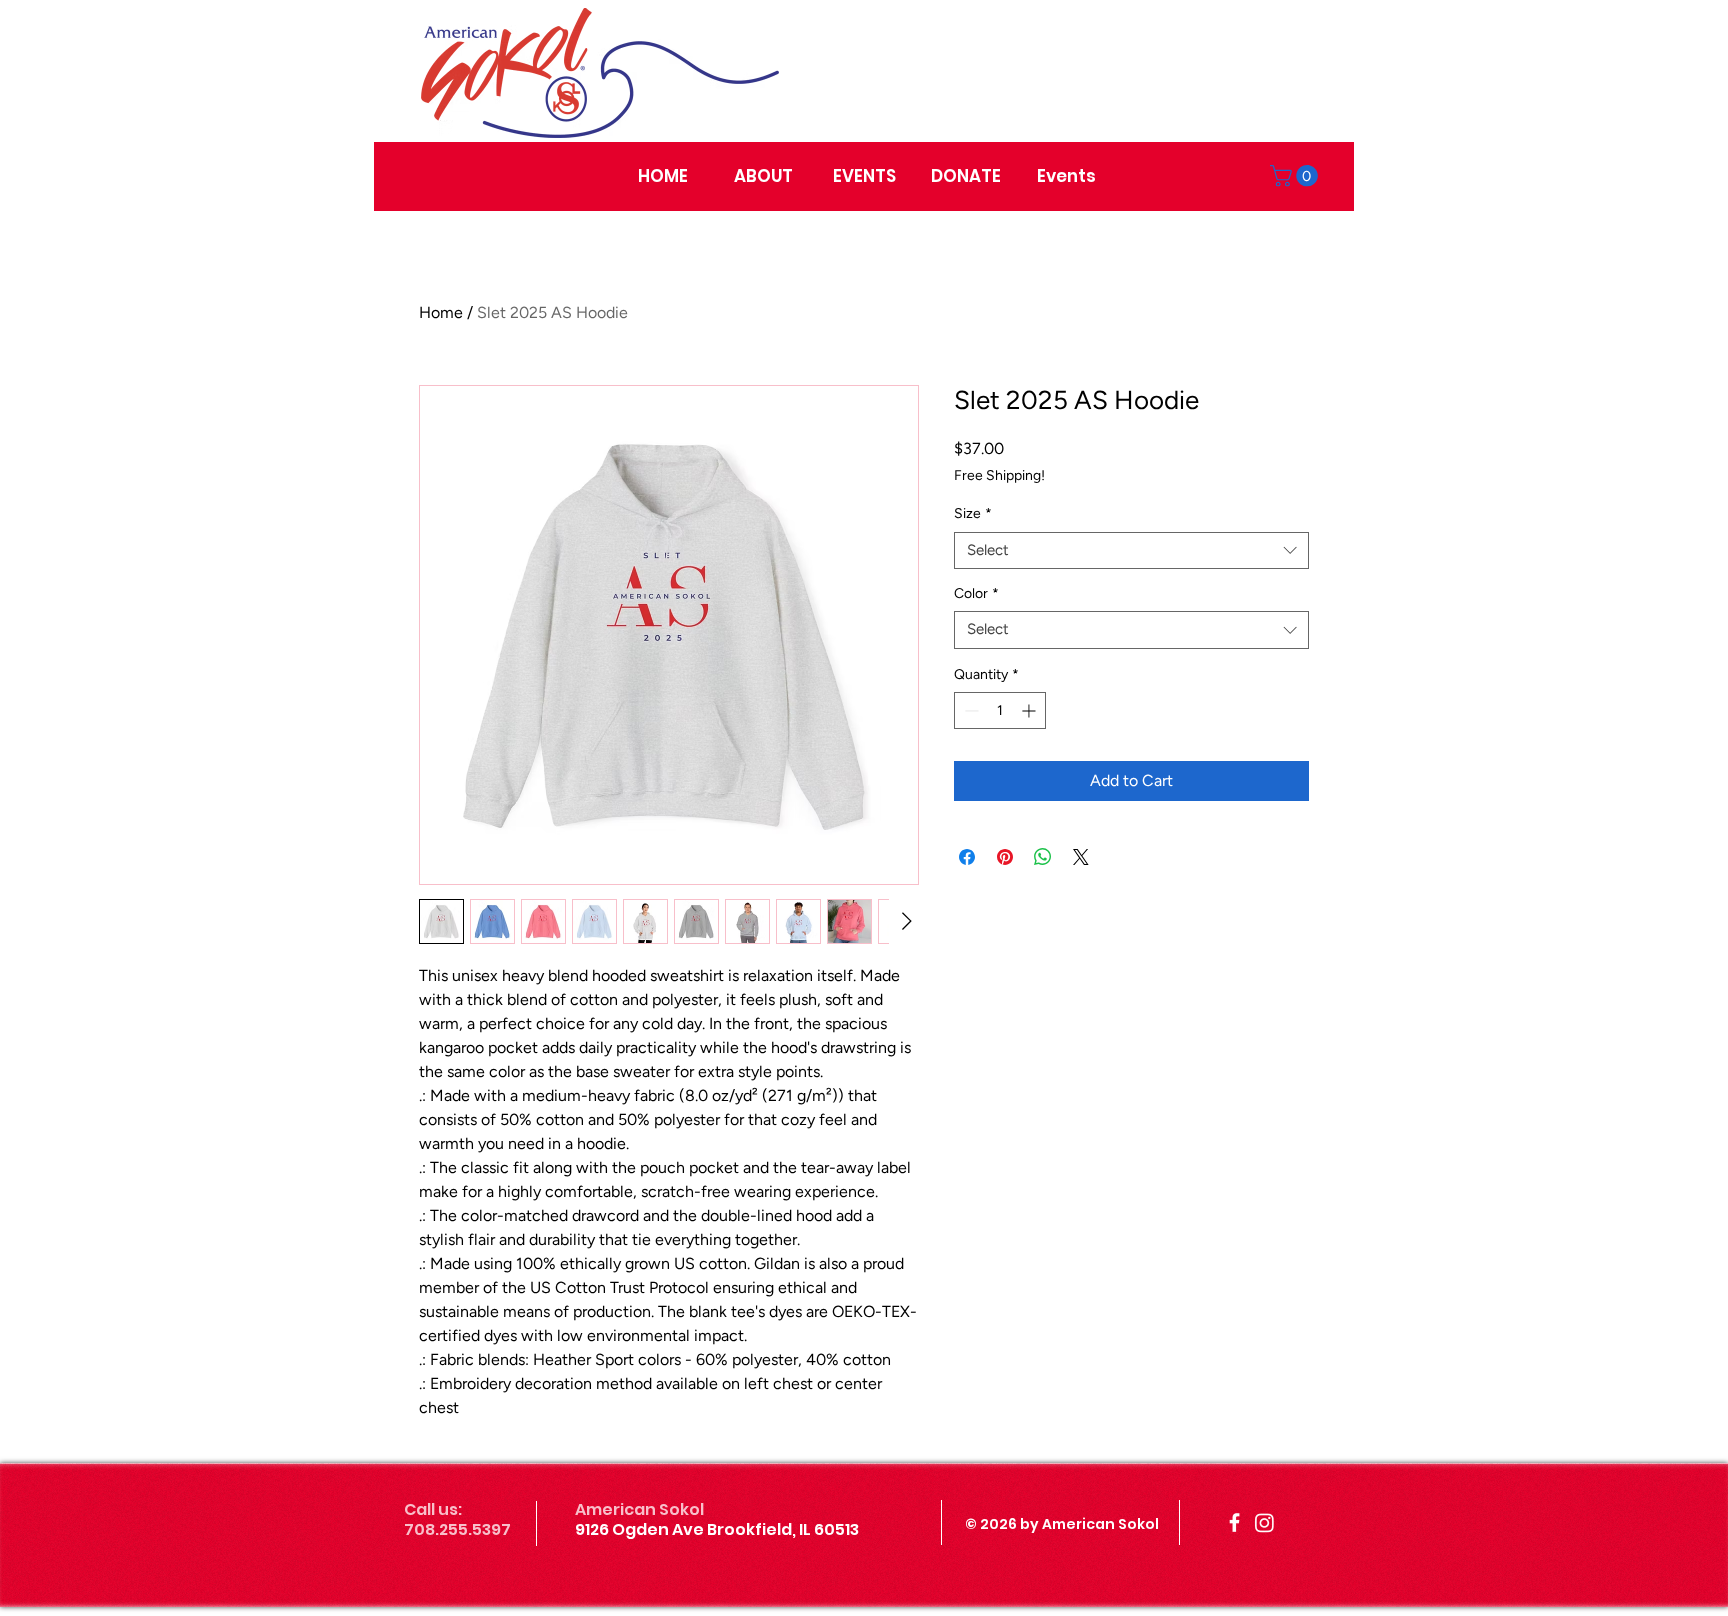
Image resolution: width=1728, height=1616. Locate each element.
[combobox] (1131, 551)
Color (976, 593)
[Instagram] (1264, 1522)
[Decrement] (969, 710)
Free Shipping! (999, 475)
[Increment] (1030, 710)
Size (973, 513)
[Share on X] (1081, 857)
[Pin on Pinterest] (1005, 857)
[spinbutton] (1000, 710)
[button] (1296, 176)
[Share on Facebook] (967, 857)
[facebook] (1234, 1522)
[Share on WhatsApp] (1043, 857)
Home (441, 312)
